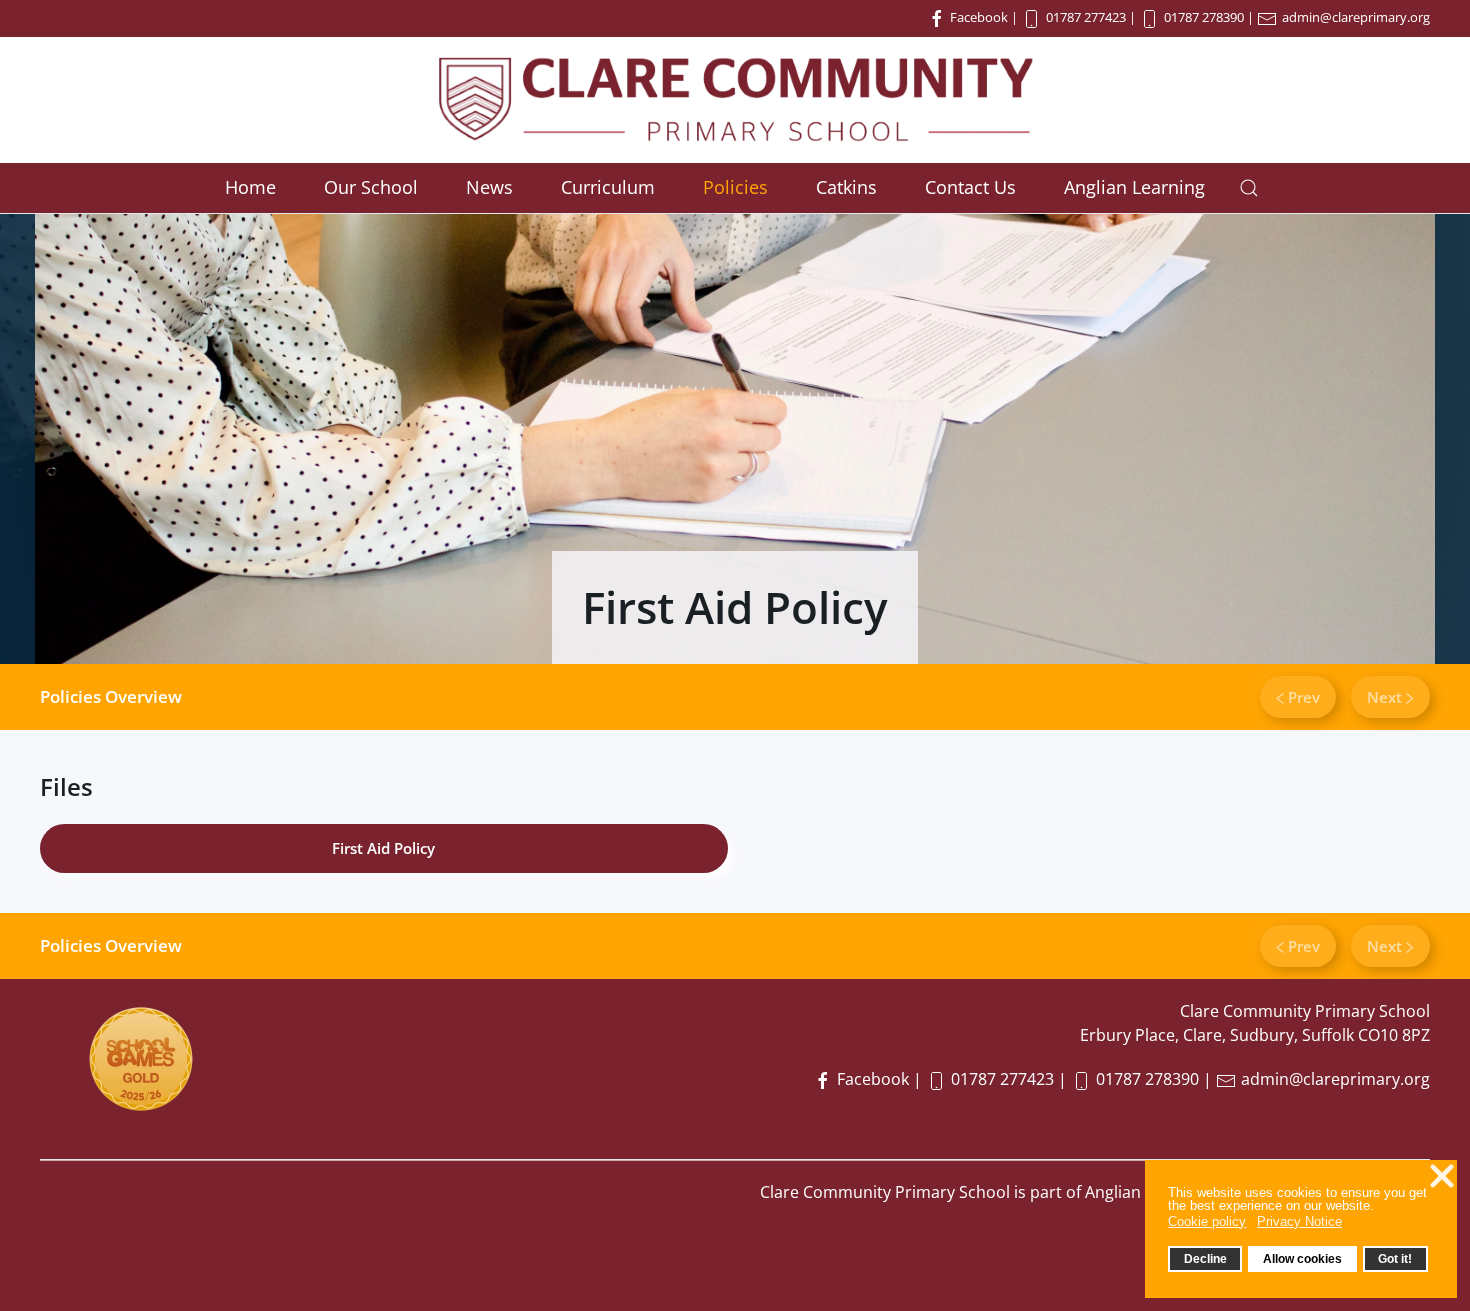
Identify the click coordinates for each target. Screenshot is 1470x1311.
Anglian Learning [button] (1134, 187)
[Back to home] (735, 100)
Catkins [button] (846, 187)
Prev (1302, 697)
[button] (1249, 188)
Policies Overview (111, 696)
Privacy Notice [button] (1299, 1221)
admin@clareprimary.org (1356, 17)
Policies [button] (735, 187)
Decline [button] (1205, 1258)
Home (250, 187)
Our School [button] (371, 187)
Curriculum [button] (608, 187)
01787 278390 (1204, 17)
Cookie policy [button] (1207, 1221)
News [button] (489, 187)
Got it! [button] (1395, 1258)
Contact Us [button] (970, 187)
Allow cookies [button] (1302, 1258)
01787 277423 (1086, 17)
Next (1386, 697)
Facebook (977, 17)
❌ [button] (1442, 1176)
